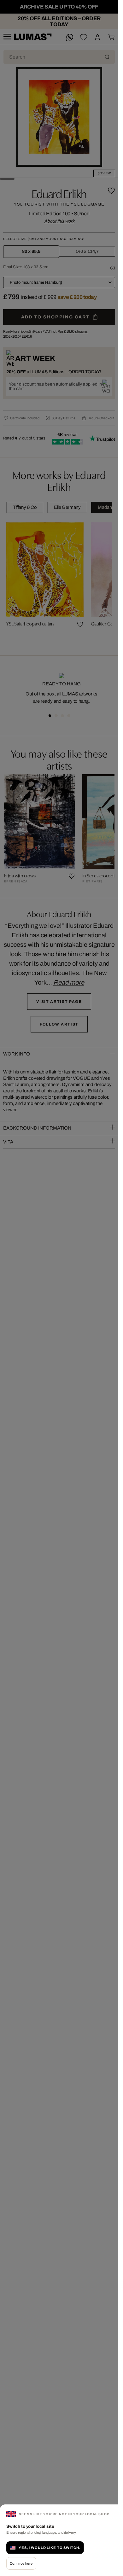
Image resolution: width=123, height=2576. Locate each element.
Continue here (21, 2563)
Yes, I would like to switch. (50, 2548)
